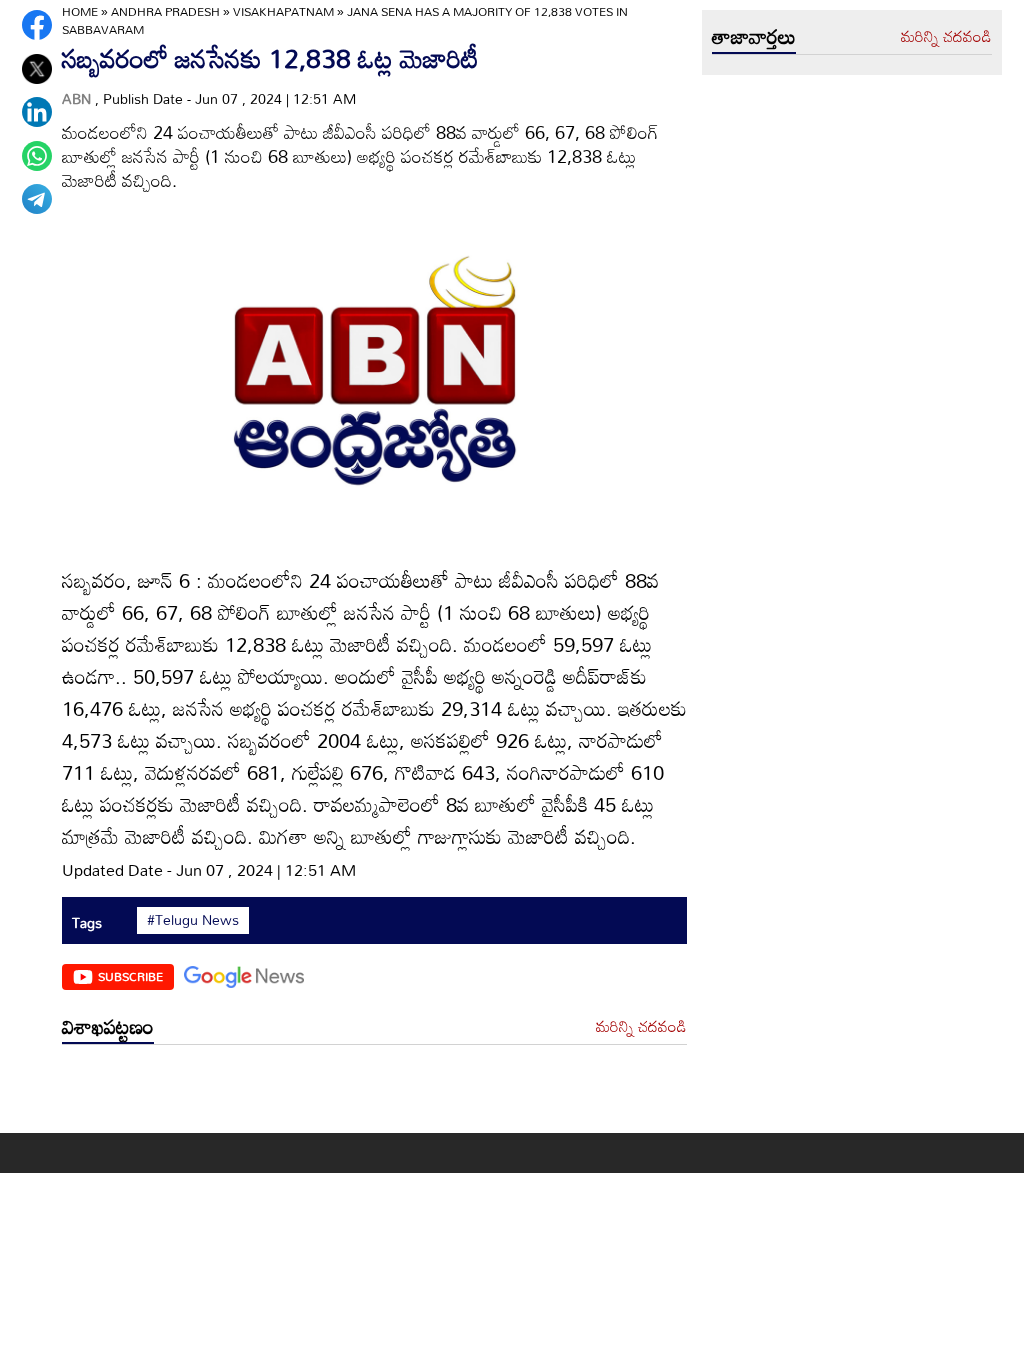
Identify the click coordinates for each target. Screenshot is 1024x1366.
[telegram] (37, 199)
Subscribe (130, 976)
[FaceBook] (37, 25)
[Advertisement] (374, 1093)
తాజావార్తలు (754, 36)
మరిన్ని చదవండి (641, 1027)
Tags (87, 922)
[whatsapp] (37, 156)
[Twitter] (37, 69)
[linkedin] (37, 112)
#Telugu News (193, 920)
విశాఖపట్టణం (108, 1026)
